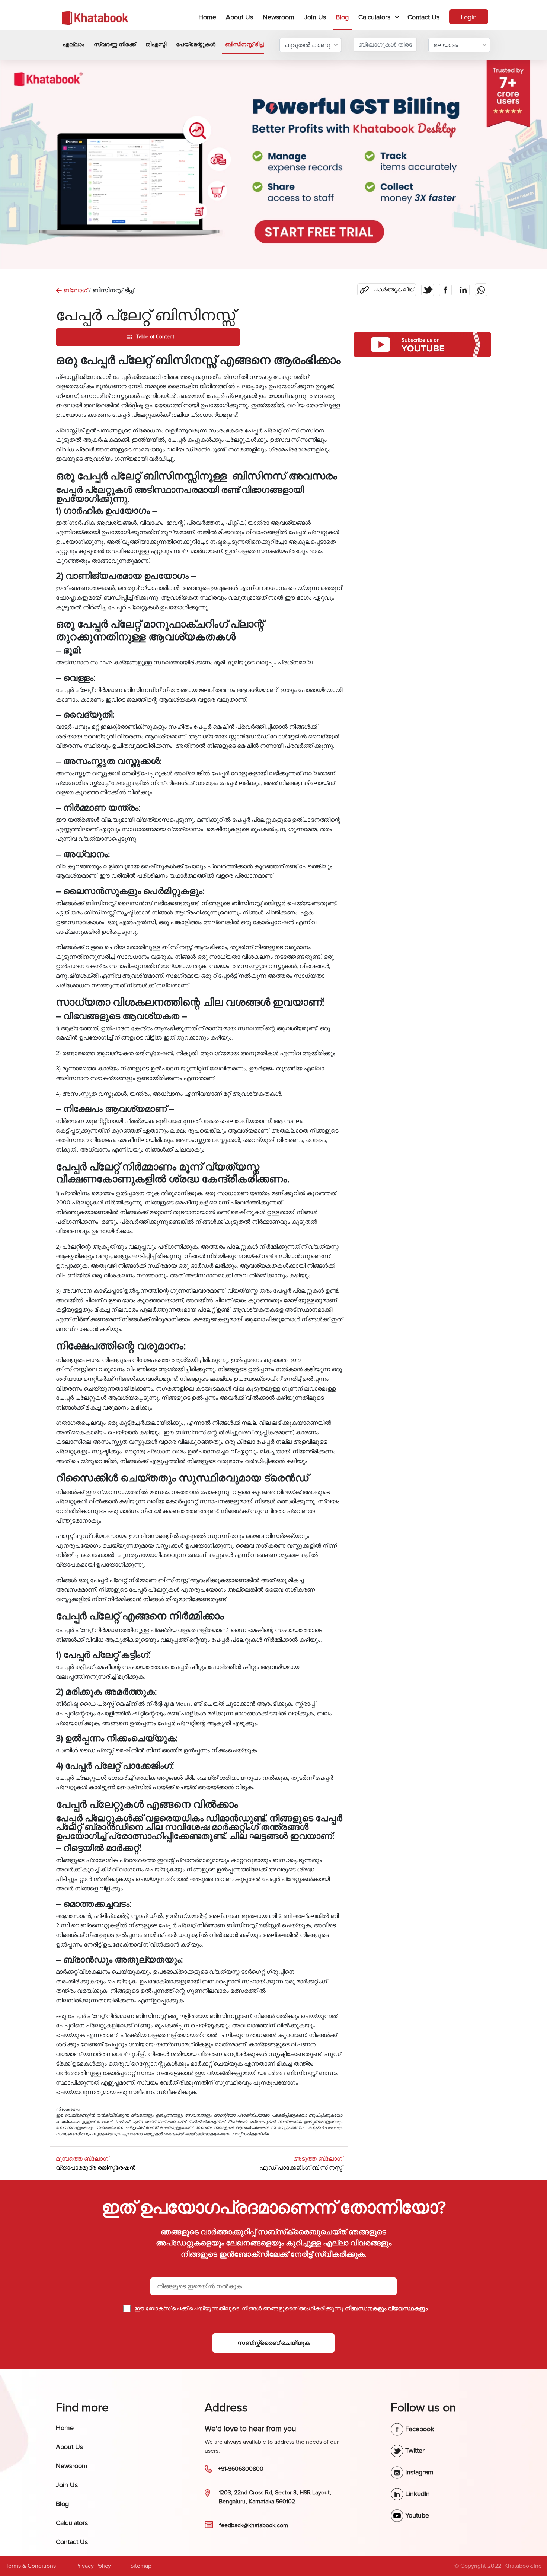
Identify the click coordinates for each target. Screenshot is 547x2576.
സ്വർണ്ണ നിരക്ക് (115, 44)
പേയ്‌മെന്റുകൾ (196, 44)
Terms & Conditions (31, 2566)
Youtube (416, 2515)
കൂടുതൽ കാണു (308, 45)
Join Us (315, 17)
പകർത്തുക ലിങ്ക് (389, 288)
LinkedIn (417, 2494)
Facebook (419, 2429)
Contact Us (423, 17)
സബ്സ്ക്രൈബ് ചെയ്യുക (274, 2343)
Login (469, 17)
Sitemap (141, 2566)
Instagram (418, 2472)
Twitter (414, 2451)
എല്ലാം (73, 44)
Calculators (374, 17)
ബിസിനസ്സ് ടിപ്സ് (245, 44)
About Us (239, 17)
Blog (342, 17)
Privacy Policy (93, 2566)
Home (209, 17)
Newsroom (279, 17)
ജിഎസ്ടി (156, 44)
